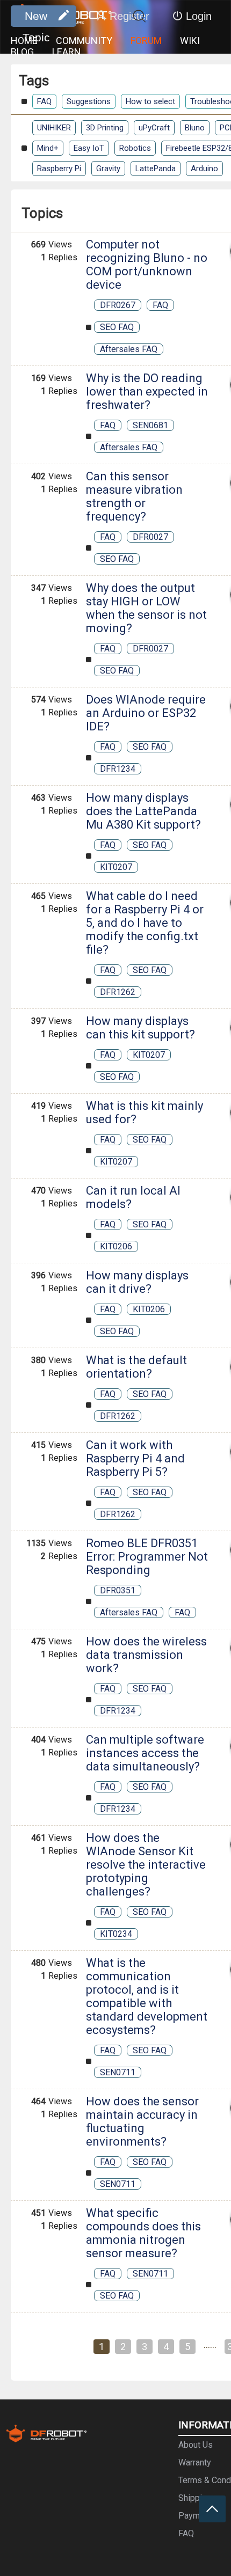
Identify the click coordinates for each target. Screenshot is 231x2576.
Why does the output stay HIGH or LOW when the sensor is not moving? (146, 608)
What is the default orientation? (136, 1367)
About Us (196, 2445)
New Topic (36, 18)
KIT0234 (116, 1934)
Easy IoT (89, 148)
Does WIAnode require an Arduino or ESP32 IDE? (146, 713)
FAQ (44, 101)
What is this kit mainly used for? (145, 1113)
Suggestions (89, 101)
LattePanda (156, 169)
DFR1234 (118, 769)
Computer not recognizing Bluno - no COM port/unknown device (147, 265)
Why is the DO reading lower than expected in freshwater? (147, 391)
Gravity (108, 169)
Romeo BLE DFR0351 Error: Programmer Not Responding (147, 1557)
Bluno (195, 128)
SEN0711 (118, 2072)
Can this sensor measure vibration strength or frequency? (134, 496)
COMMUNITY (84, 41)
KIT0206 (116, 1246)
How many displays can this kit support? (140, 1028)
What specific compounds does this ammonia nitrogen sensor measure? (143, 2233)
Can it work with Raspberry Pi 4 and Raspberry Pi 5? (135, 1458)
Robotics (135, 148)
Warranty (195, 2462)
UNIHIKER (54, 128)
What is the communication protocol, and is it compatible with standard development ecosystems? (147, 1996)
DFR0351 (118, 1590)
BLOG (22, 52)
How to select (150, 101)
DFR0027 (150, 537)
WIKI (190, 41)
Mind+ (48, 148)
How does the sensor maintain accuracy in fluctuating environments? (142, 2121)
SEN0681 (150, 425)
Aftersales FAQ (129, 349)
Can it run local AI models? (133, 1197)
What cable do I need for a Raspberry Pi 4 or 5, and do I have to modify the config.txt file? (145, 923)
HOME (24, 41)
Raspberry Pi (59, 169)
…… (210, 2345)
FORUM (146, 41)
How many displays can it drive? (137, 1282)
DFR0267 (118, 305)
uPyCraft (154, 128)
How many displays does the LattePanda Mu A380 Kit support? (143, 811)
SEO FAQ (117, 327)
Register (129, 16)
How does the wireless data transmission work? (146, 1655)
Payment (195, 2516)
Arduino (204, 169)
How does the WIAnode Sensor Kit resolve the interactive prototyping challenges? (146, 1865)
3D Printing (105, 128)
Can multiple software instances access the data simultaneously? (145, 1753)
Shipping (195, 2498)
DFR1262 (118, 992)
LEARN (67, 52)
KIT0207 (116, 867)
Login (199, 16)
